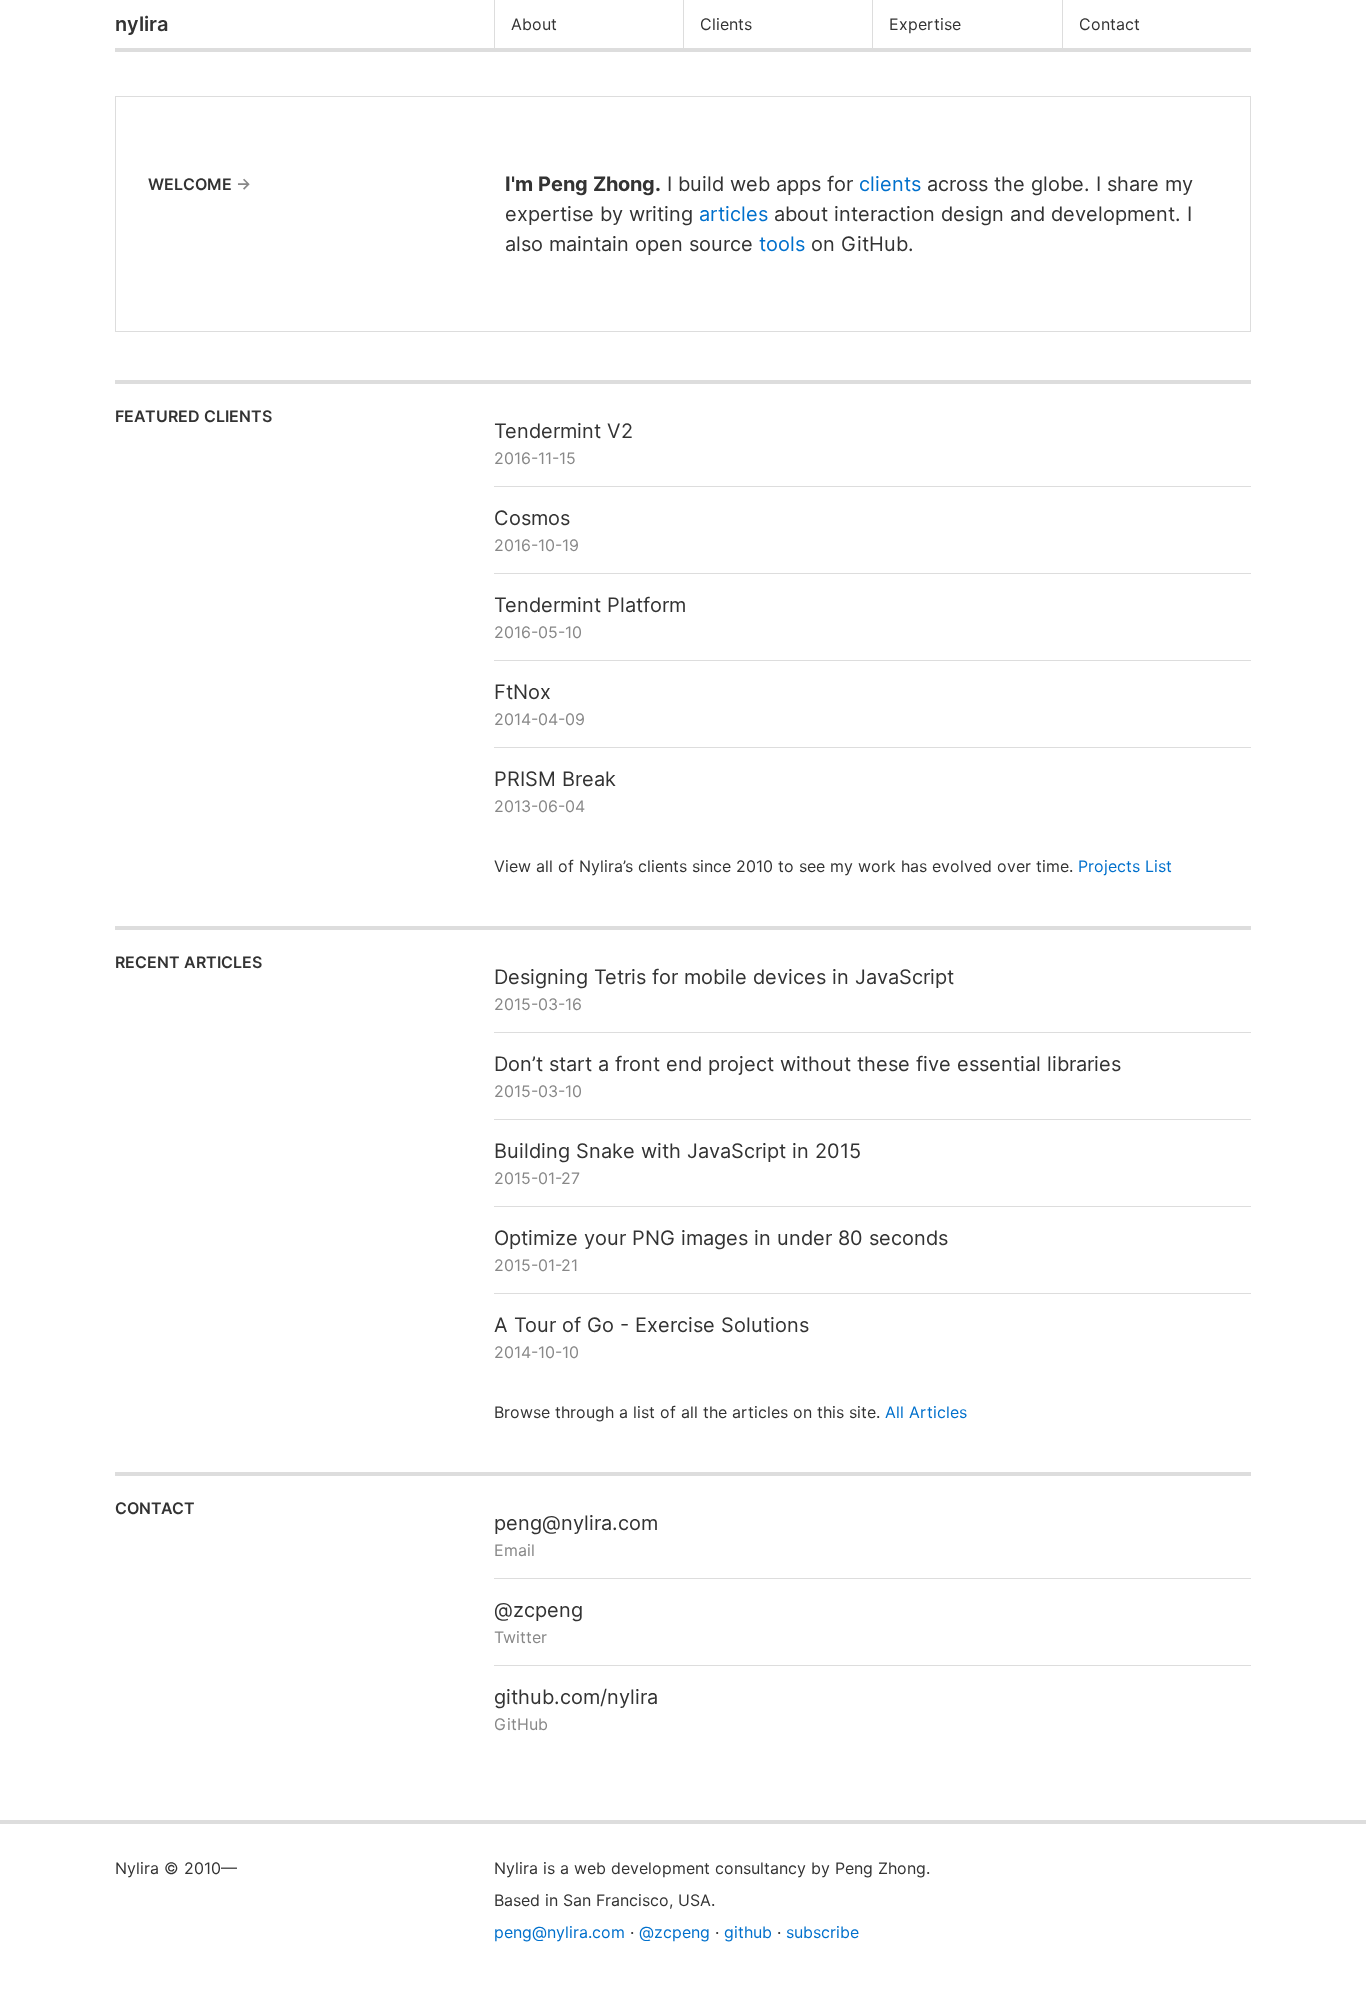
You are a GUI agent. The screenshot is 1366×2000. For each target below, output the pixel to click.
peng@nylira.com (559, 1932)
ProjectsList (1125, 866)
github (748, 1932)
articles (733, 214)
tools (782, 244)
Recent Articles (188, 962)
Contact (155, 1508)
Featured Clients (193, 416)
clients (890, 184)
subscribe (822, 1932)
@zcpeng (674, 1932)
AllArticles (926, 1412)
